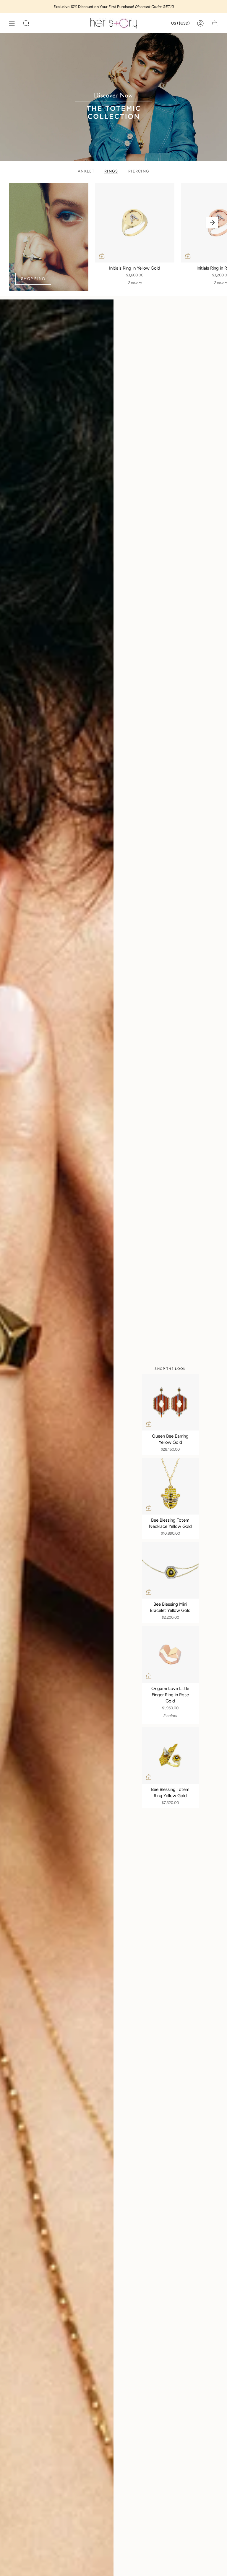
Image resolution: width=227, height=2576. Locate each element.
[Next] (212, 223)
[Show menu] (12, 23)
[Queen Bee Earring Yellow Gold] (170, 1402)
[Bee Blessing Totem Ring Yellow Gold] (170, 1755)
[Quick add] (102, 256)
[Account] (200, 23)
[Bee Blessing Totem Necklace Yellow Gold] (170, 1486)
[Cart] (215, 23)
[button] (26, 23)
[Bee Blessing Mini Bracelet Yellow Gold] (170, 1570)
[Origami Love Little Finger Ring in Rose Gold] (170, 1654)
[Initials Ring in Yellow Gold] (135, 223)
